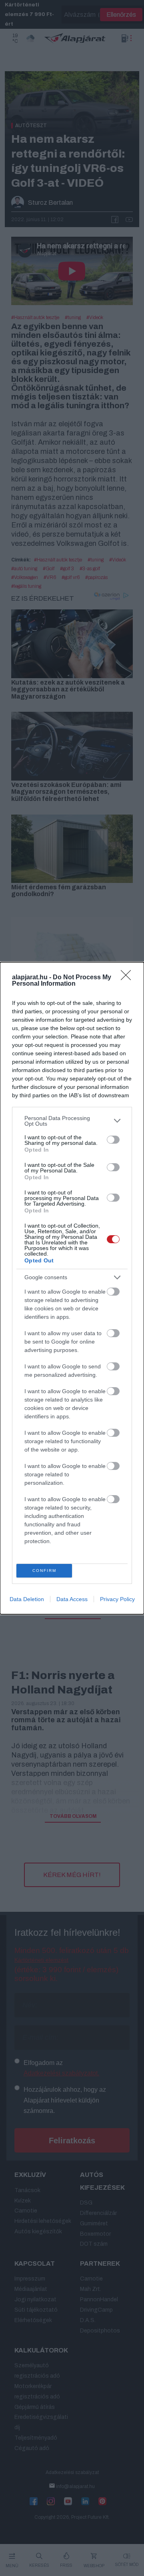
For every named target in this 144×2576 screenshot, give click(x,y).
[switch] (113, 1140)
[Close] (128, 978)
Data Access (72, 1599)
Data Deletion (27, 1599)
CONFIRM (44, 1571)
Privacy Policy (117, 1599)
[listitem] (72, 1121)
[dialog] (72, 1288)
